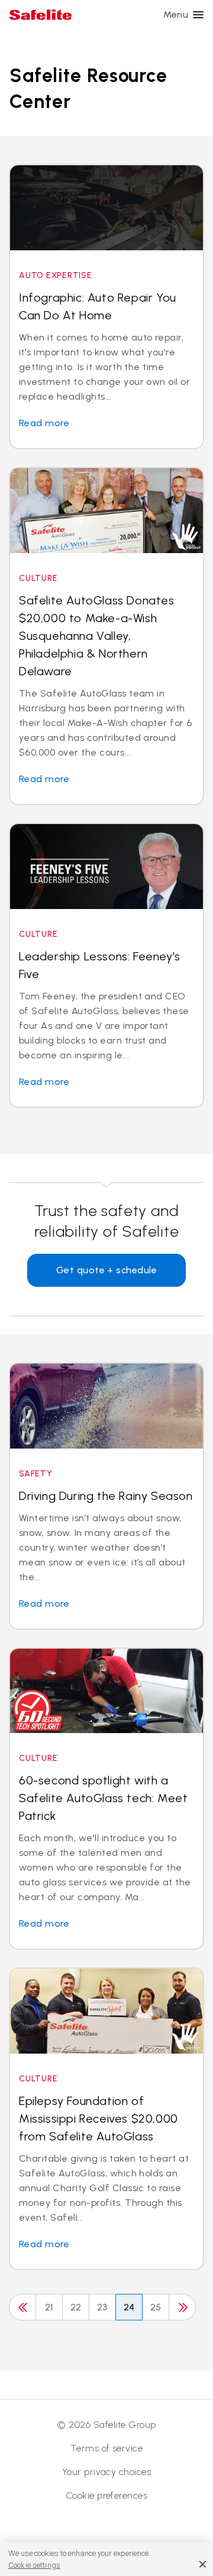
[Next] (182, 2307)
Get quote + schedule (107, 1270)
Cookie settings (34, 2565)
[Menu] (198, 15)
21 (49, 2307)
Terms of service (107, 2448)
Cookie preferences (107, 2495)
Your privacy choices (107, 2472)
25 (156, 2307)
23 (102, 2307)
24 (129, 2307)
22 (76, 2307)
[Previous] (22, 2307)
